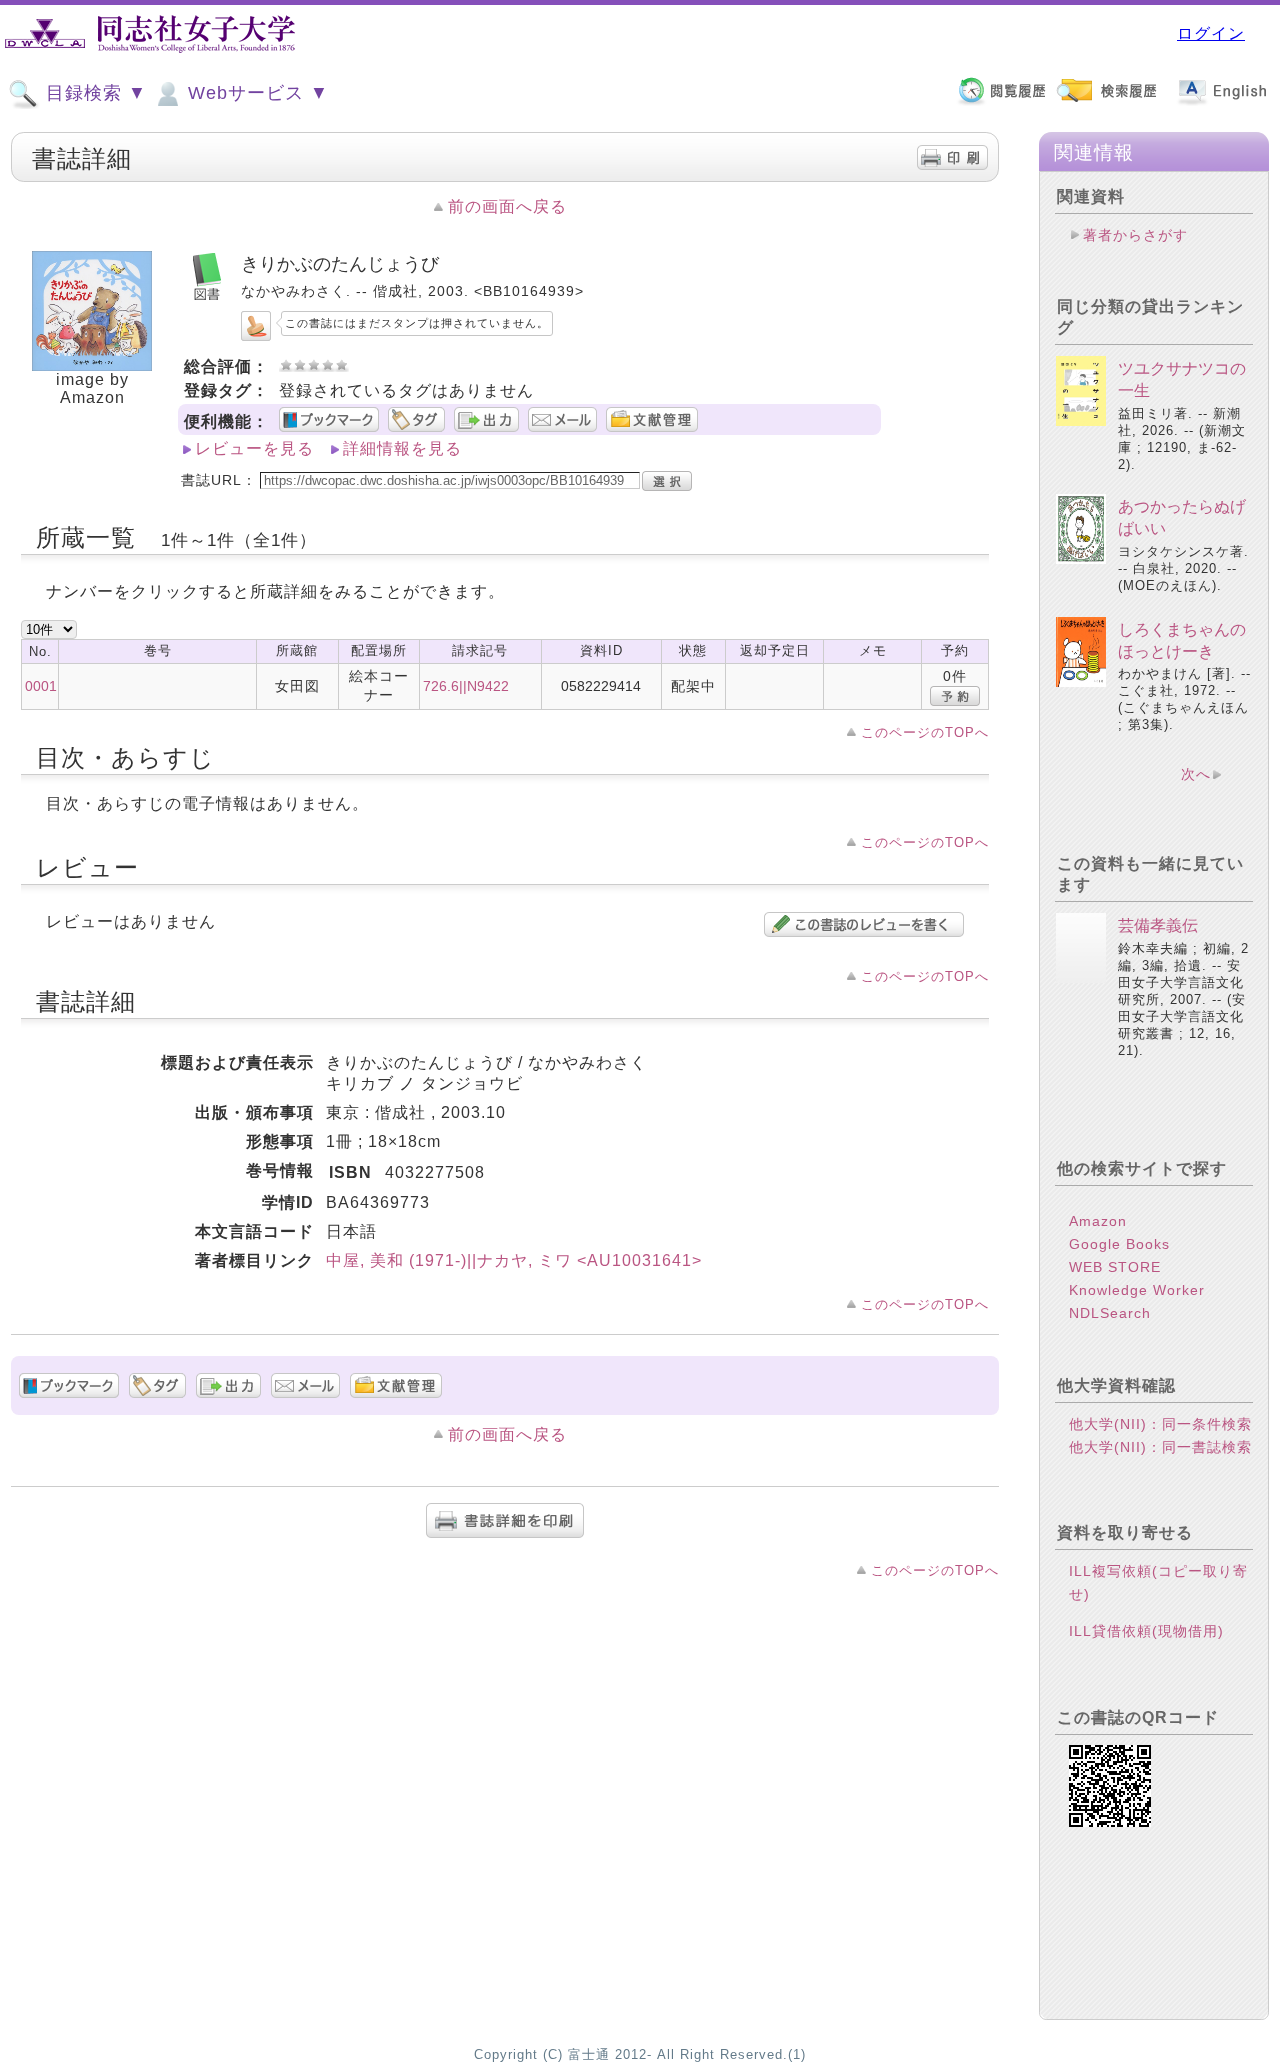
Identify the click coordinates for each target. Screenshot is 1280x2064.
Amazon (1098, 1221)
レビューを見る (254, 448)
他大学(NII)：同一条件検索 (1160, 1424)
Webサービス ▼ (255, 93)
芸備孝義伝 (1158, 925)
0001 (41, 686)
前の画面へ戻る (507, 206)
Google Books (1119, 1244)
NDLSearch (1110, 1313)
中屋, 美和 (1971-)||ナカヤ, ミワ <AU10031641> (514, 1260)
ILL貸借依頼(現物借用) (1146, 1631)
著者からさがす (1135, 235)
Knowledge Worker (1137, 1290)
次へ (1196, 774)
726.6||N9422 (466, 686)
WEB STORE (1115, 1267)
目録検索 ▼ (93, 93)
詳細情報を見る (402, 448)
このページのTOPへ (925, 732)
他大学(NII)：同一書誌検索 (1160, 1447)
